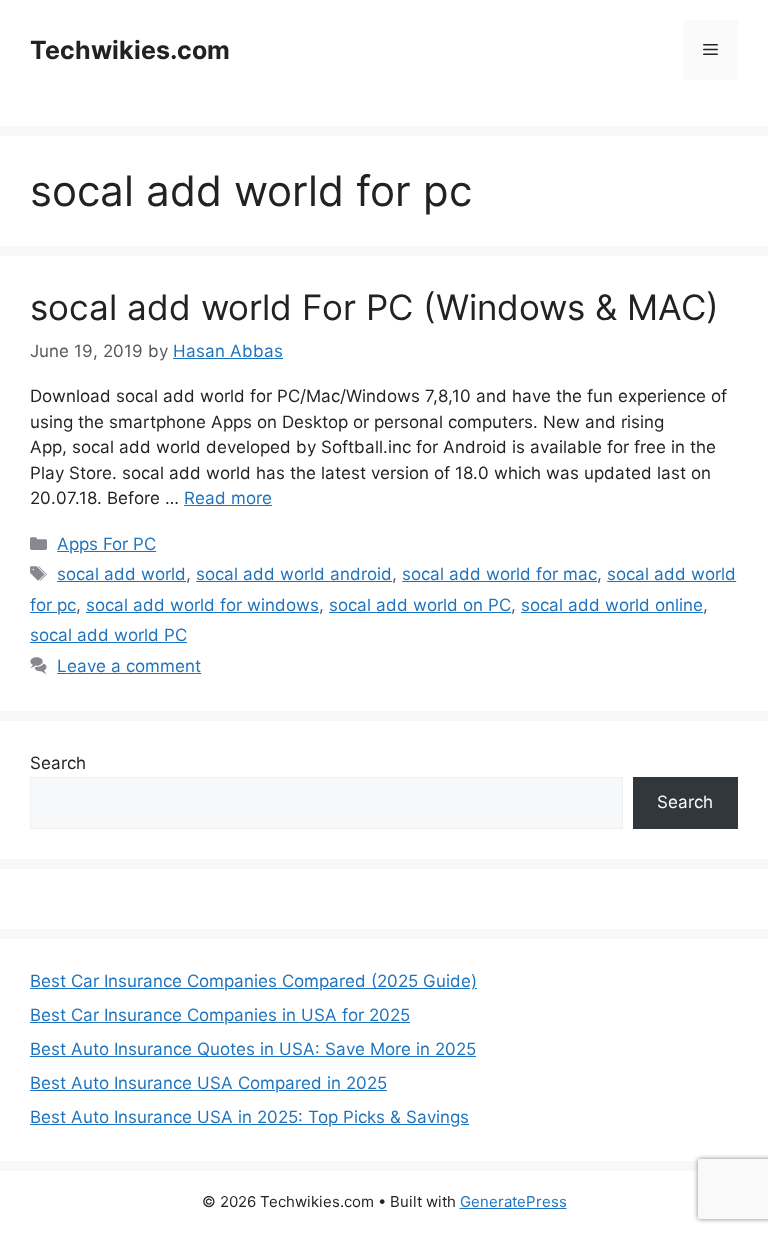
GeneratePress (513, 1201)
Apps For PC (106, 544)
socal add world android (294, 574)
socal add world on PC (420, 605)
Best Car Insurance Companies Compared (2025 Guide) (253, 981)
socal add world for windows (202, 605)
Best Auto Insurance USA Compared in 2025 (208, 1083)
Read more (228, 498)
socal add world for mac (499, 574)
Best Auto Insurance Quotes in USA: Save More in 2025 (253, 1049)
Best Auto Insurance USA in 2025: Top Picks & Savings (249, 1117)
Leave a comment (129, 666)
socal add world (121, 574)
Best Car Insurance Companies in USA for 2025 (220, 1015)
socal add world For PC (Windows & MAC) (374, 307)
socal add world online (612, 605)
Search (58, 763)
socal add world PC (108, 635)
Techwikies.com (130, 50)
